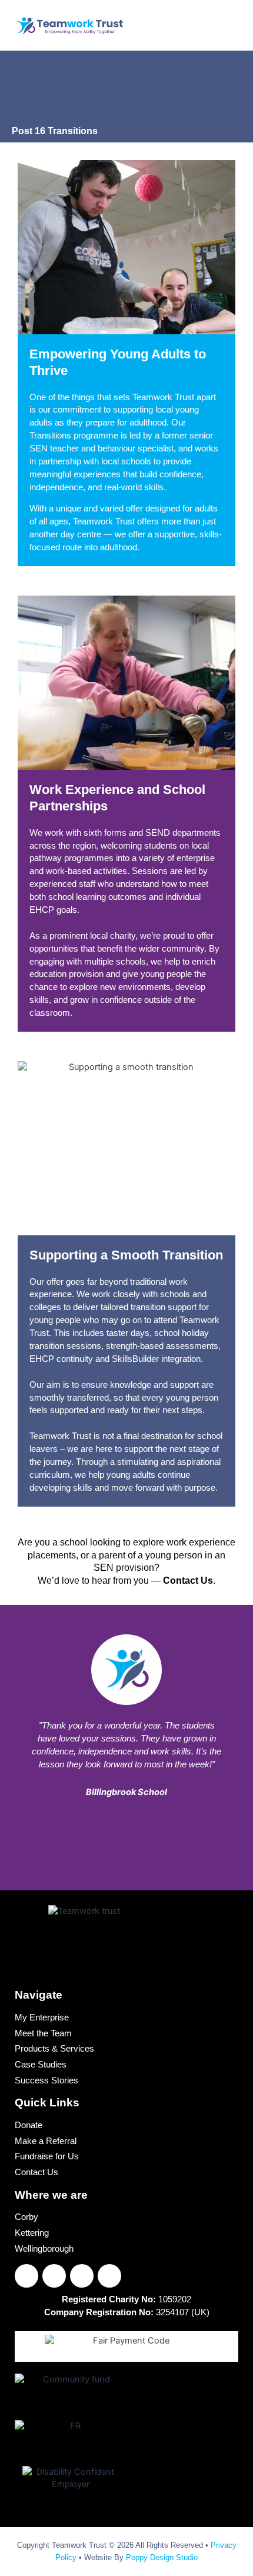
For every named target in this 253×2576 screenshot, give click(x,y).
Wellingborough (44, 2249)
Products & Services (54, 2049)
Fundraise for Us (47, 2157)
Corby (26, 2218)
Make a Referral (46, 2142)
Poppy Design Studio (162, 2557)
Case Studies (41, 2065)
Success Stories (46, 2081)
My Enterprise (42, 2018)
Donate (29, 2126)
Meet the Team (43, 2034)
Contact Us (36, 2173)
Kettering (32, 2233)
